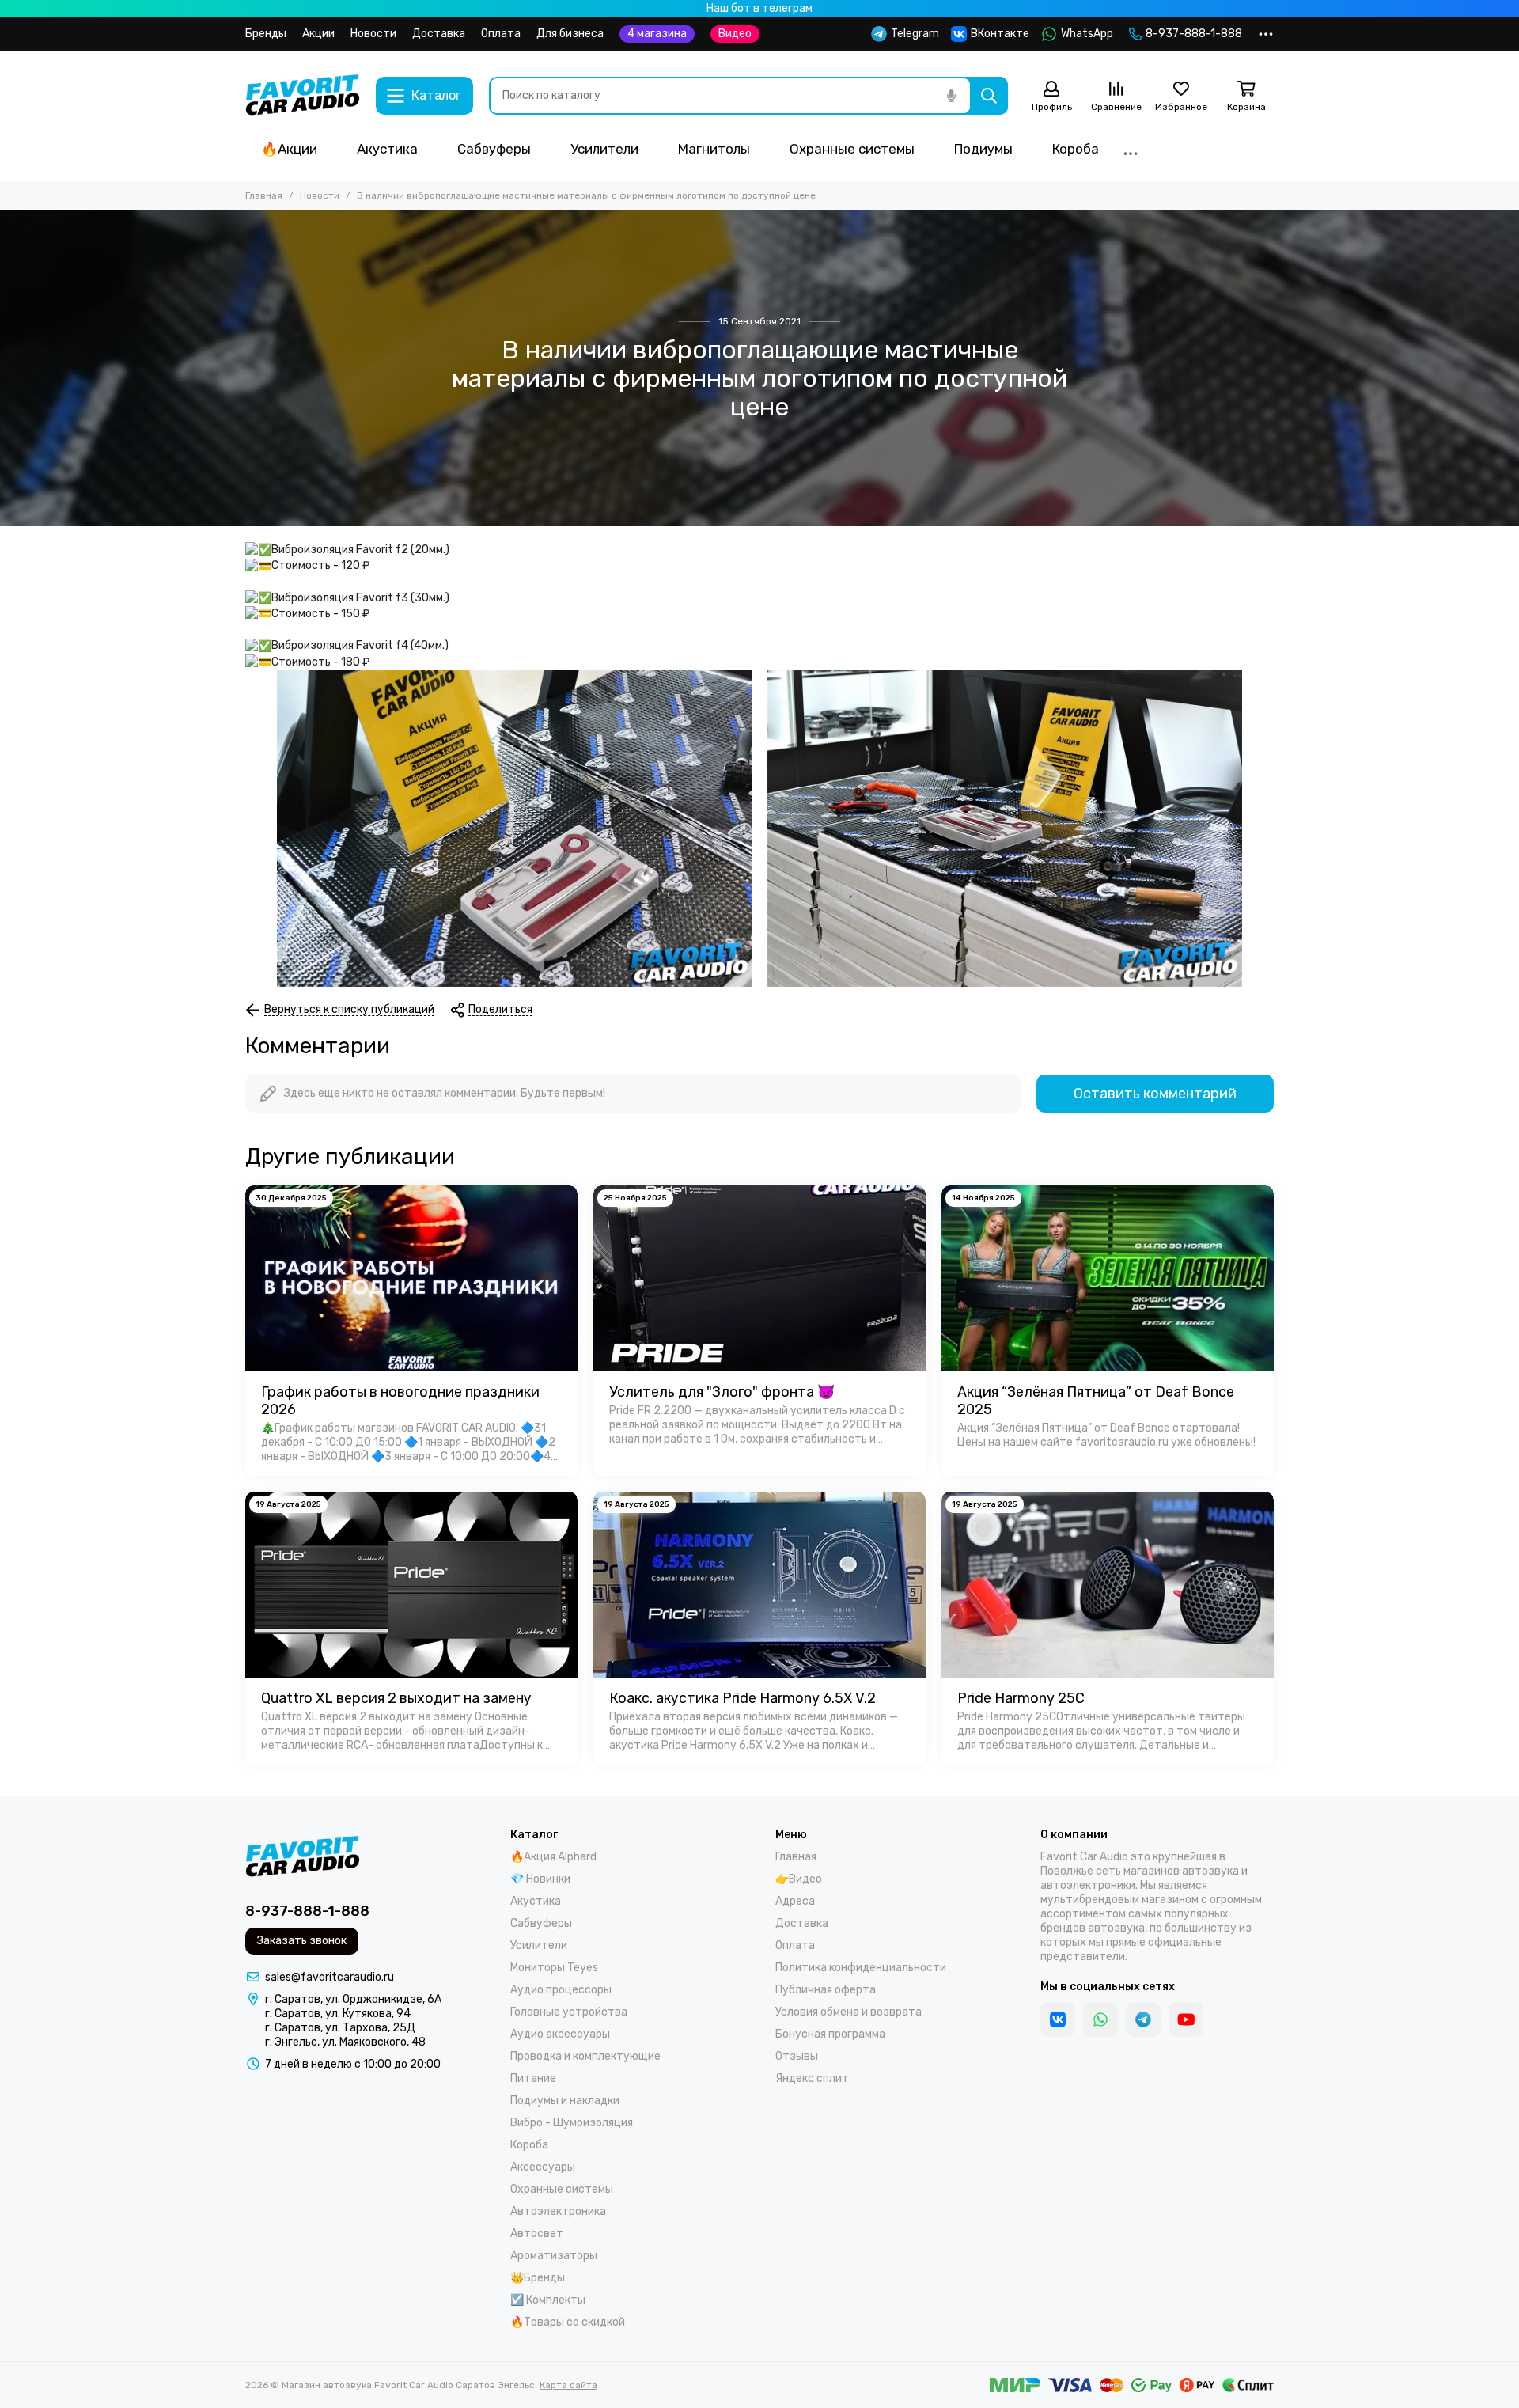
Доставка (439, 34)
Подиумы (983, 149)
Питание (533, 2078)
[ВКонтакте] (1058, 2019)
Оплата (501, 34)
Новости (373, 34)
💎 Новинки (540, 1879)
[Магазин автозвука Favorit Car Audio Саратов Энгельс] (303, 96)
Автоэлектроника (558, 2211)
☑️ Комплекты (548, 2300)
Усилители (604, 149)
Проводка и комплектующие (585, 2056)
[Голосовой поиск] (951, 96)
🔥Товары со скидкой (568, 2322)
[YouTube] (1186, 2019)
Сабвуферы (494, 149)
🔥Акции (289, 149)
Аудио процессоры (561, 1990)
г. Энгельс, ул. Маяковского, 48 (345, 2042)
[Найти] (989, 96)
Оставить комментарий (1155, 1094)
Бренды (266, 34)
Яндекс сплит (812, 2078)
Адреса (795, 1901)
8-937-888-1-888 (1194, 34)
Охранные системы (852, 149)
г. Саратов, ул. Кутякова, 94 (338, 2014)
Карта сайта (568, 2385)
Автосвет (537, 2234)
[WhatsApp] (1100, 2019)
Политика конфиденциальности (861, 1968)
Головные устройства (569, 2012)
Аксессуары (543, 2167)
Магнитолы (714, 149)
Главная (264, 195)
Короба (1076, 149)
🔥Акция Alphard (553, 1857)
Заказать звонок (302, 1941)
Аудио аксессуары (560, 2034)
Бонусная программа (830, 2034)
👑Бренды (538, 2278)
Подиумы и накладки (565, 2101)
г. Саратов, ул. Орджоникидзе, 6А (353, 1999)
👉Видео (799, 1879)
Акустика (387, 149)
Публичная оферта (826, 1990)
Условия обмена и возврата (849, 2012)
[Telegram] (1143, 2019)
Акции (318, 34)
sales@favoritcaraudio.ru (330, 1977)
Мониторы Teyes (554, 1968)
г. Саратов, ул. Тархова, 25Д (340, 2028)
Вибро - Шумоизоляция (572, 2123)
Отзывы (797, 2056)
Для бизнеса (570, 34)
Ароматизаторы (554, 2256)
